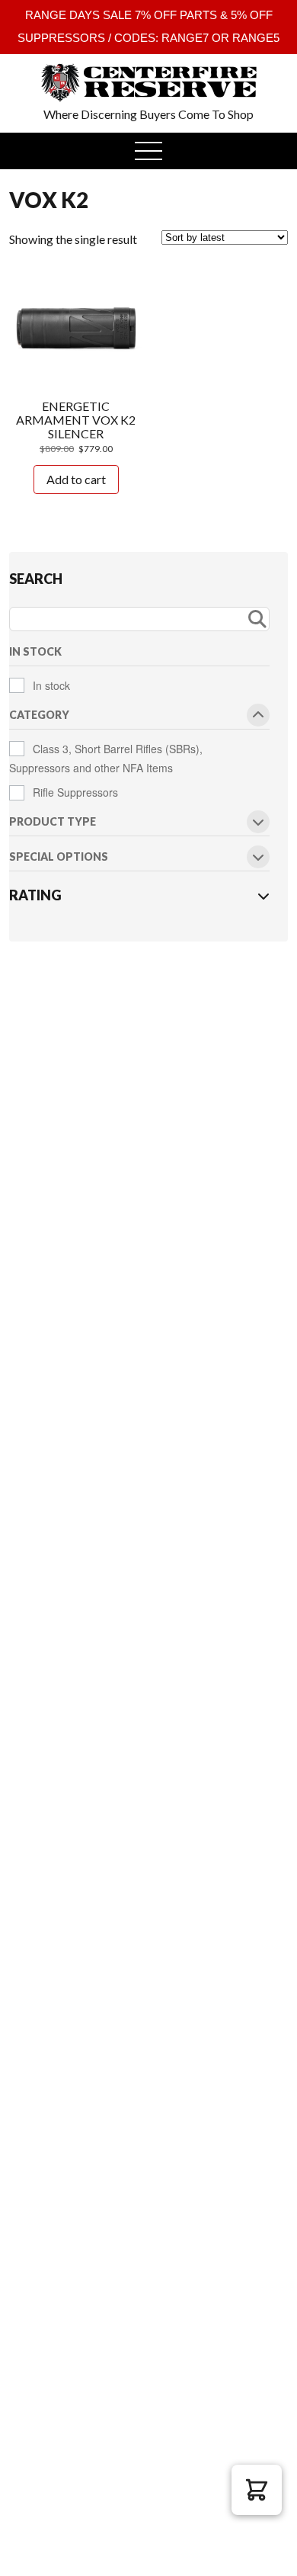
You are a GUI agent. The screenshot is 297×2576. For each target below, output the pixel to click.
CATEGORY (39, 715)
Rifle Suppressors (75, 792)
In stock (51, 685)
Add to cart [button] (76, 479)
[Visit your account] (35, 72)
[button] (257, 2490)
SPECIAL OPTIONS (59, 857)
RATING (35, 895)
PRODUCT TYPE (53, 822)
